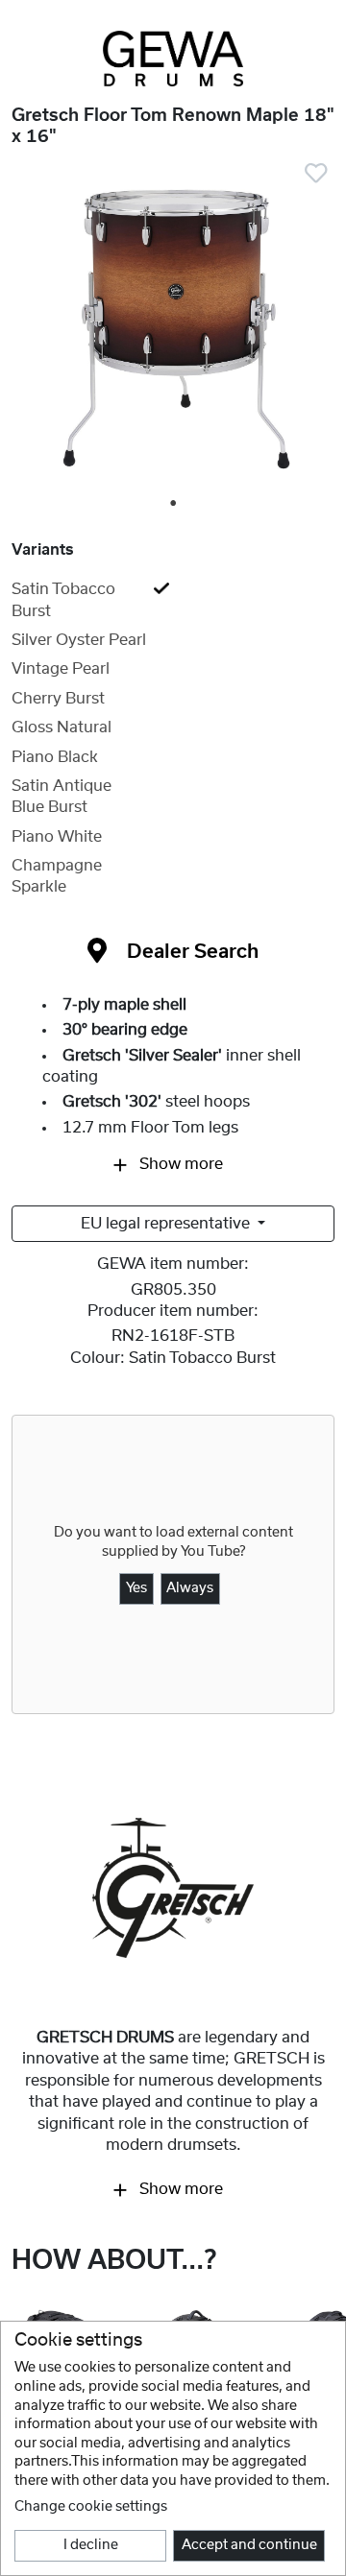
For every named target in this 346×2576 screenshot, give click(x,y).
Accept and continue (249, 2545)
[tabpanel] (173, 330)
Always (190, 1588)
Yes (136, 1588)
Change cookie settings (91, 2507)
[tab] (173, 600)
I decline (91, 2545)
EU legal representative (167, 1224)
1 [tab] (174, 504)
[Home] (173, 59)
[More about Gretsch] (173, 1887)
